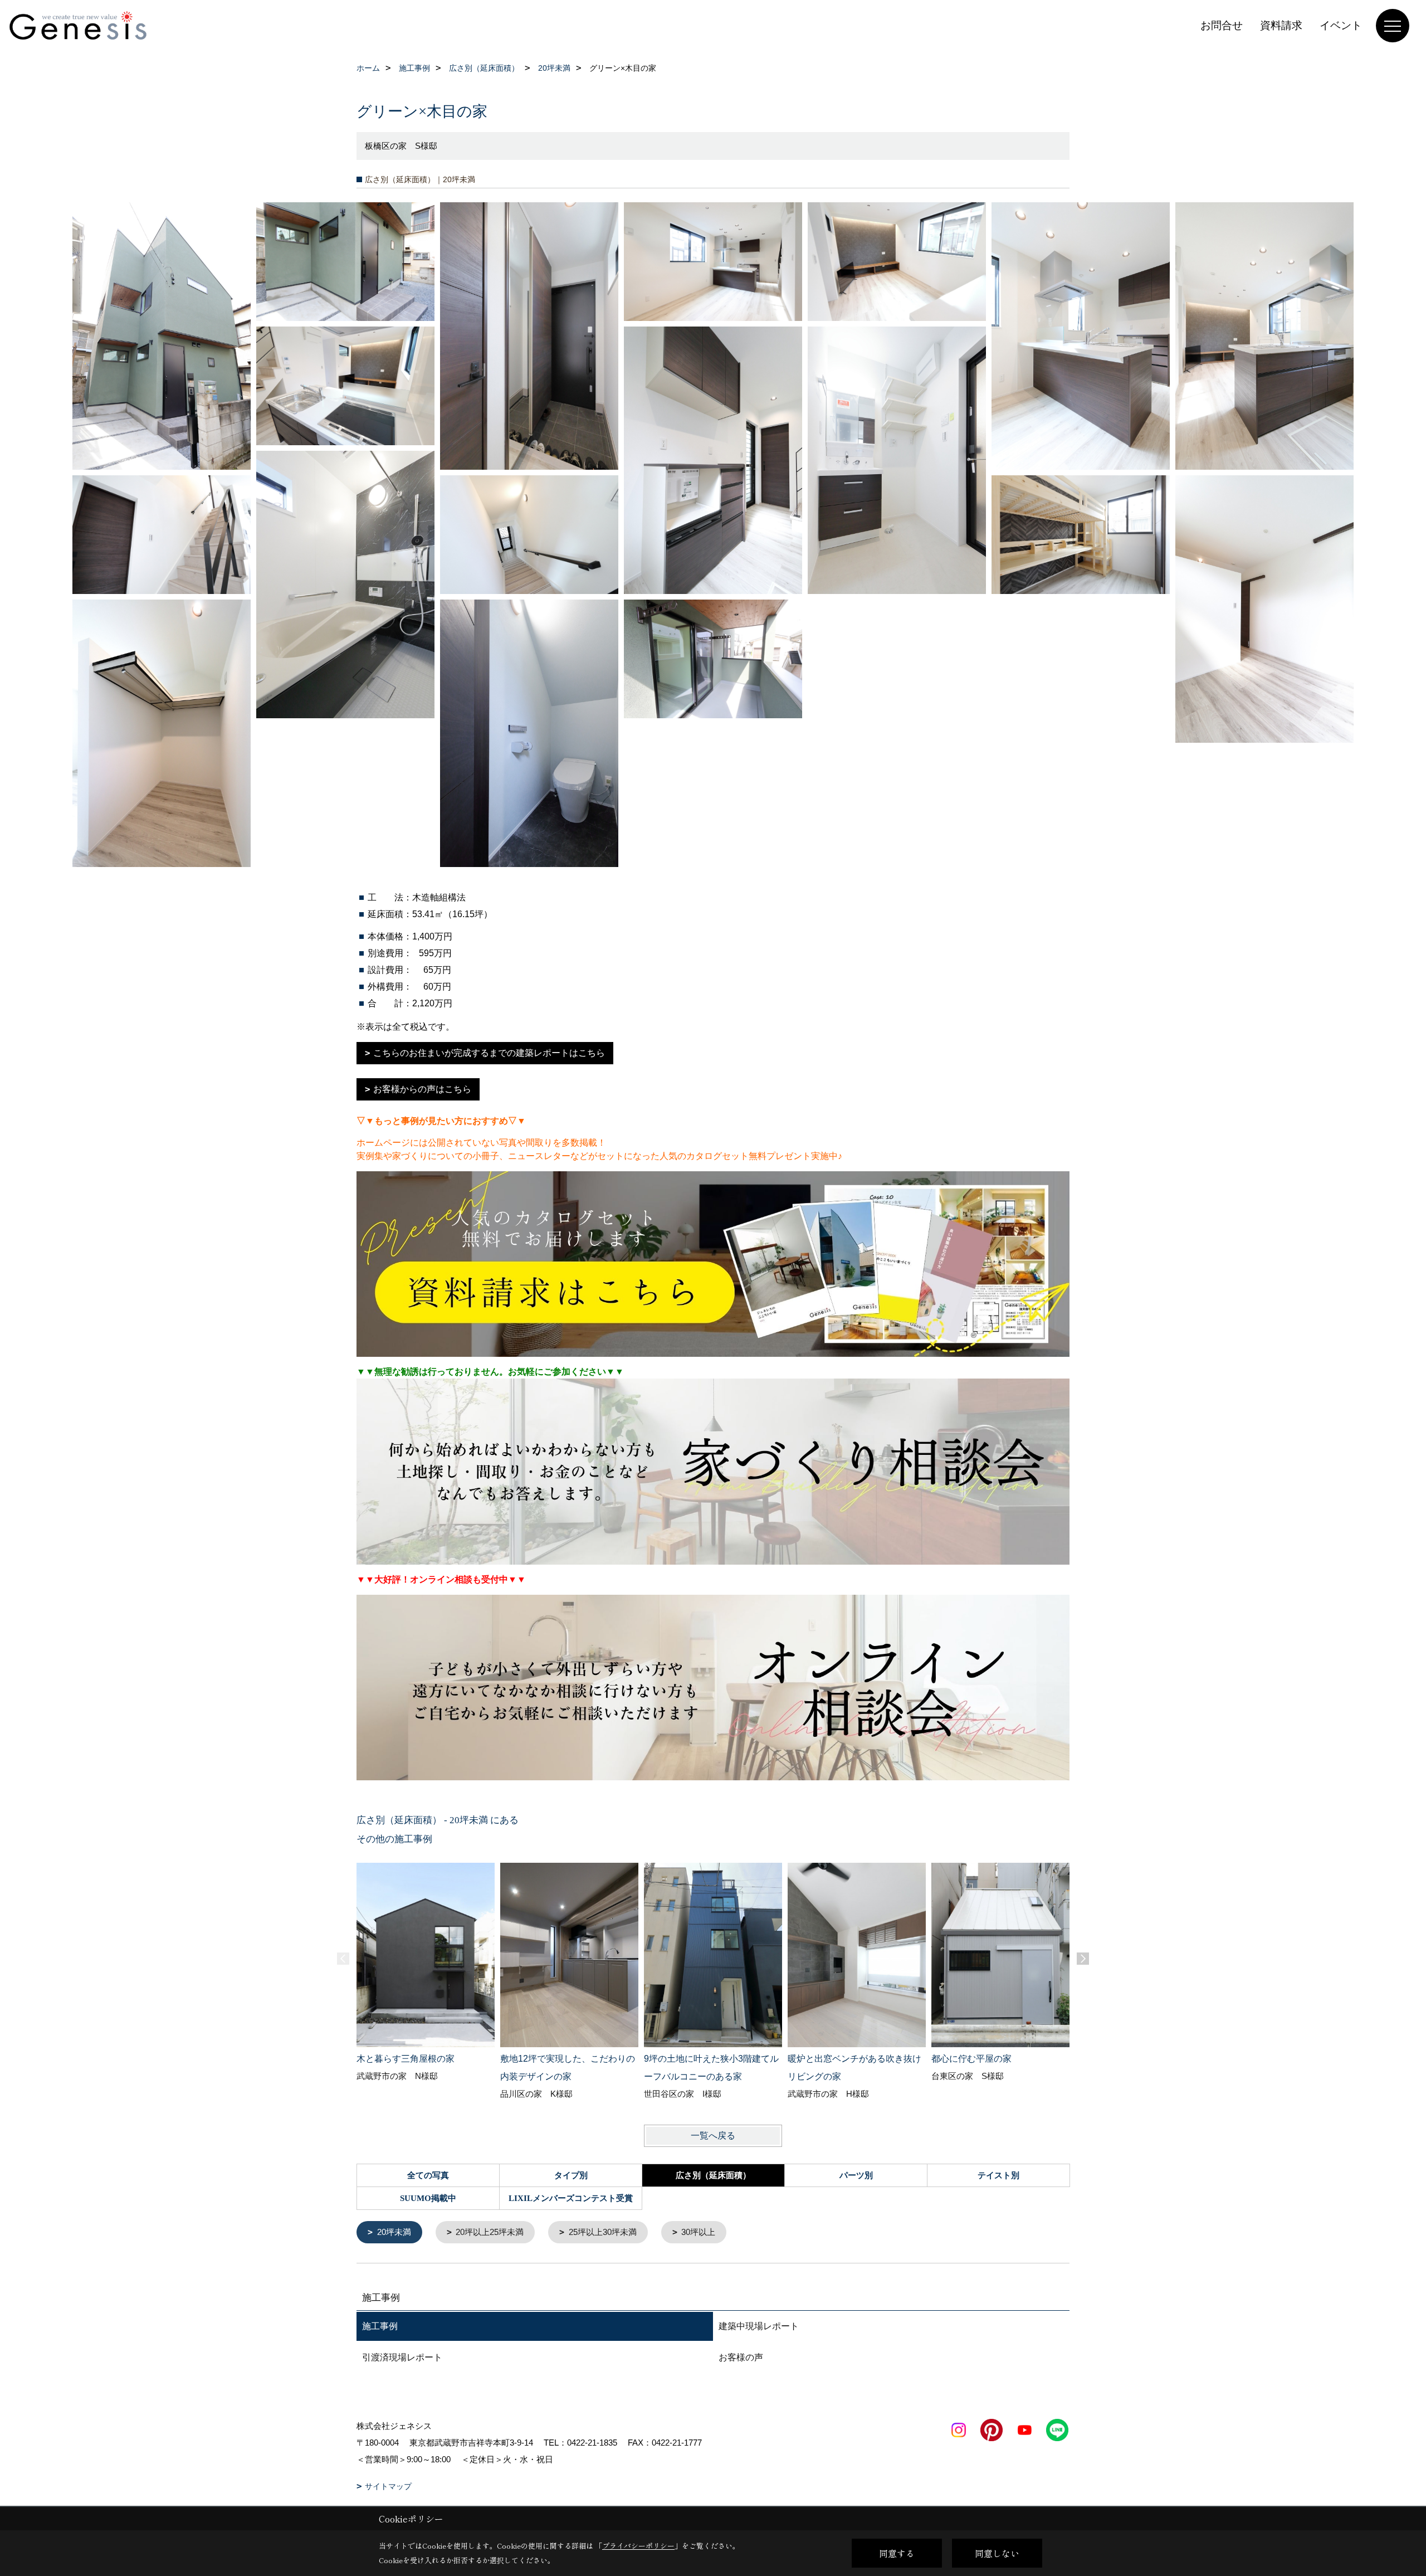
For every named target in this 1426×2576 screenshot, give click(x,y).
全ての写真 (428, 2175)
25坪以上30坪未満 (603, 2232)
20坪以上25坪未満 (490, 2232)
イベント (1341, 25)
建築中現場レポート (759, 2326)
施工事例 (380, 2326)
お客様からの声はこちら (422, 1089)
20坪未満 (394, 2232)
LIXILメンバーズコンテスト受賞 (571, 2198)
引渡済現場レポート (402, 2357)
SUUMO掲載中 (428, 2198)
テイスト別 (998, 2175)
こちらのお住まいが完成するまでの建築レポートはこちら (489, 1053)
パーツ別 (856, 2175)
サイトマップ (388, 2486)
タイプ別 (571, 2175)
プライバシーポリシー (638, 2546)
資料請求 (1281, 25)
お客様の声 (741, 2357)
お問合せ (1222, 25)
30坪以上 (698, 2232)
